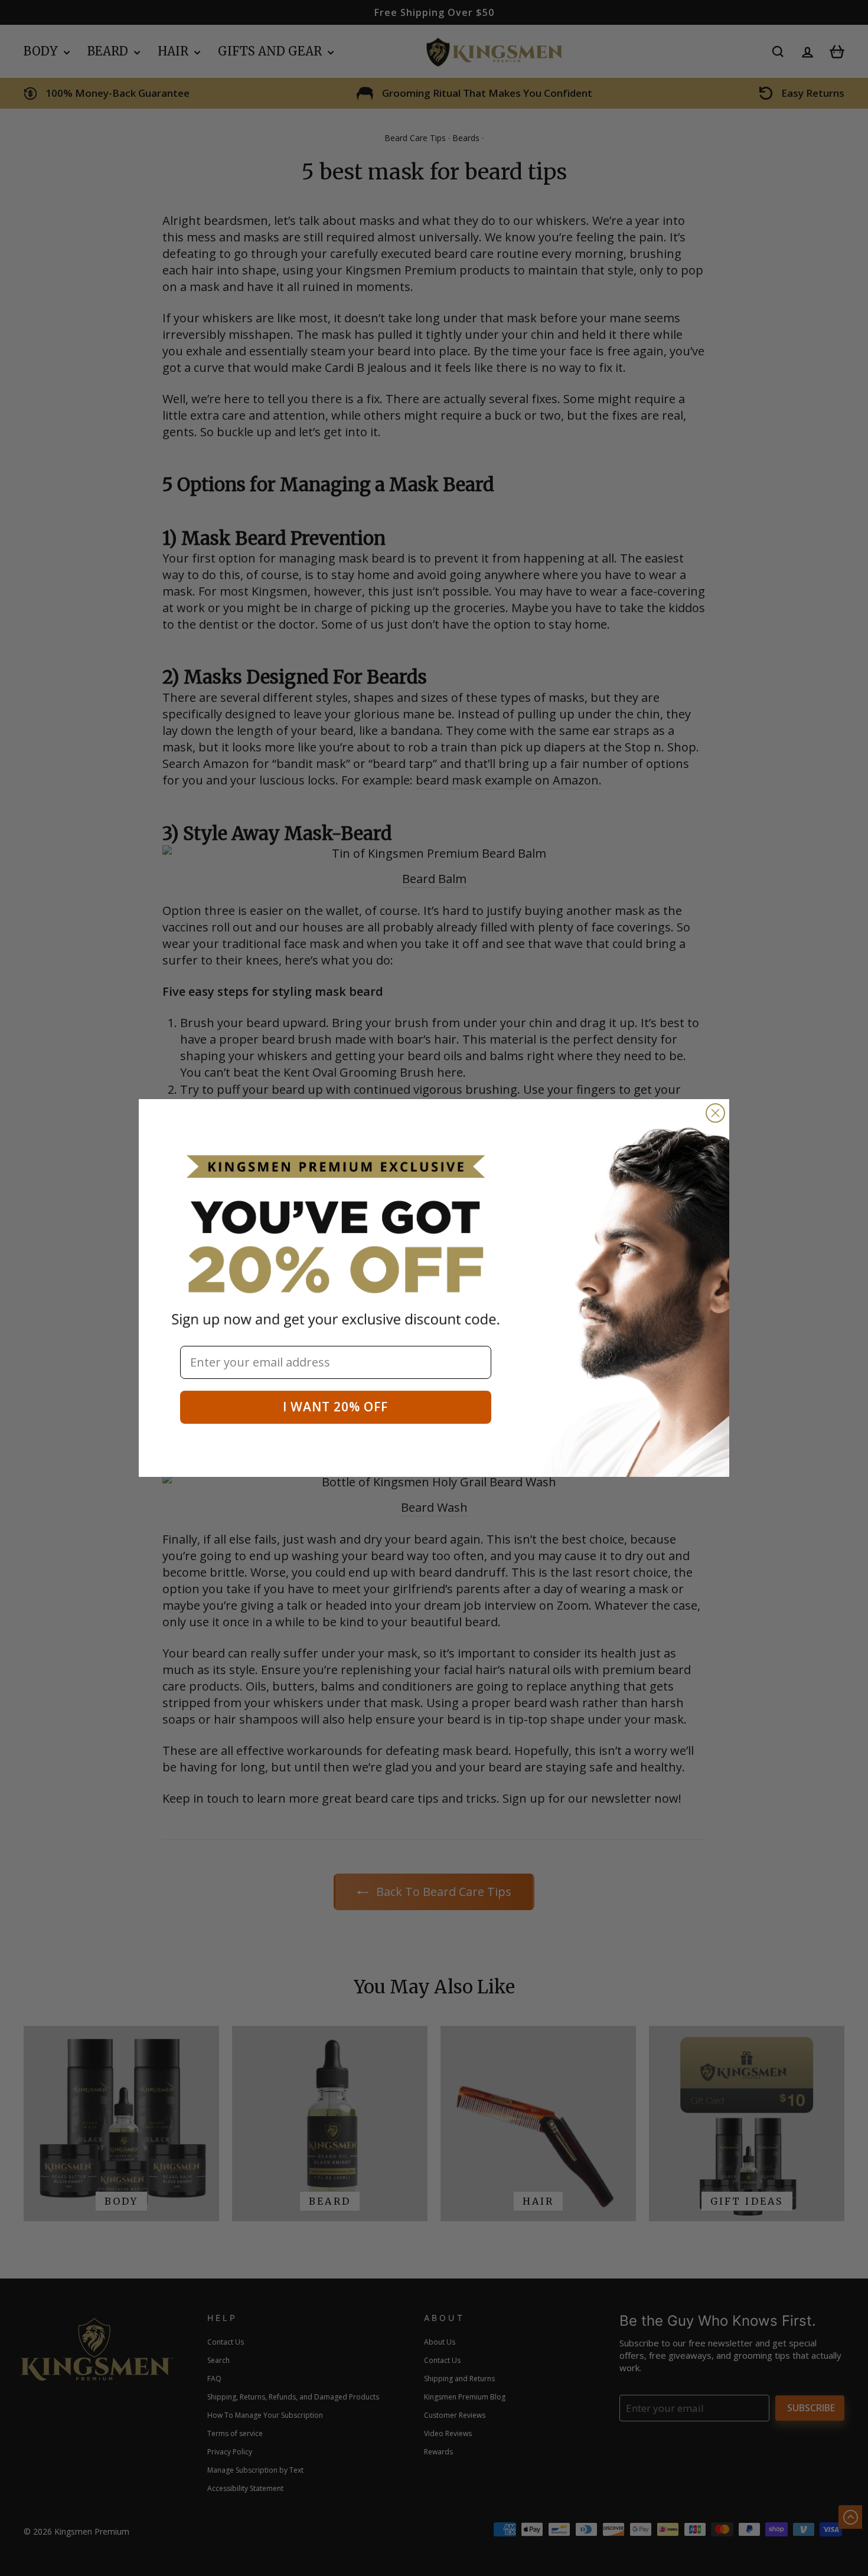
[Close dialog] (715, 1113)
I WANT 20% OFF (335, 1407)
